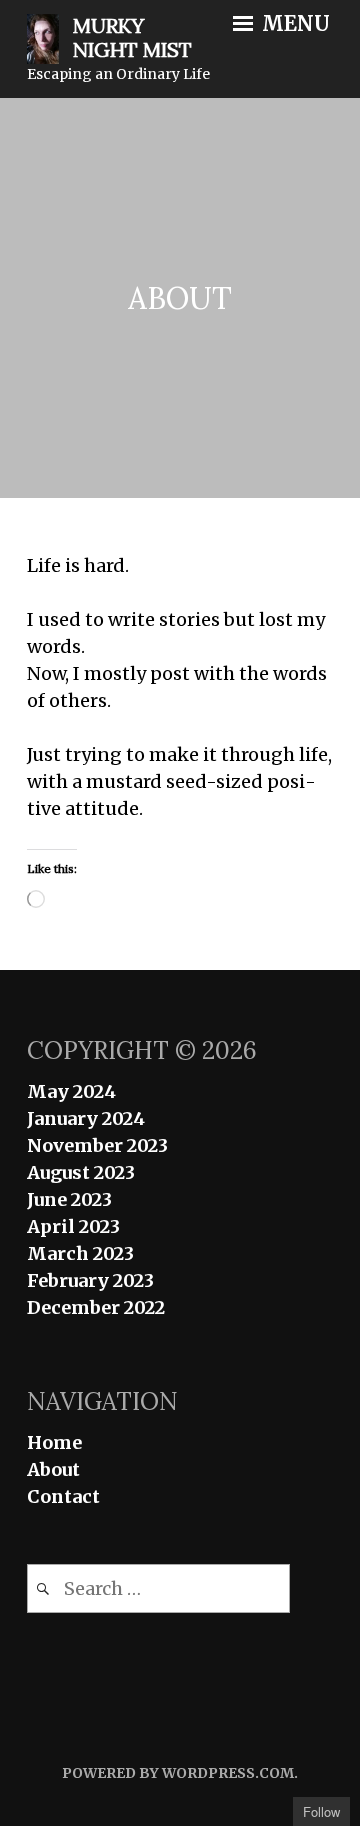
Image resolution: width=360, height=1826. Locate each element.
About (53, 1469)
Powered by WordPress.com (178, 1773)
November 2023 (97, 1145)
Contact (63, 1496)
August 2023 (81, 1172)
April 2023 (73, 1226)
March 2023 (80, 1253)
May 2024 (71, 1091)
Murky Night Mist (132, 38)
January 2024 (86, 1118)
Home (54, 1442)
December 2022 (96, 1307)
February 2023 (90, 1280)
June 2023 (69, 1199)
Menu (293, 24)
